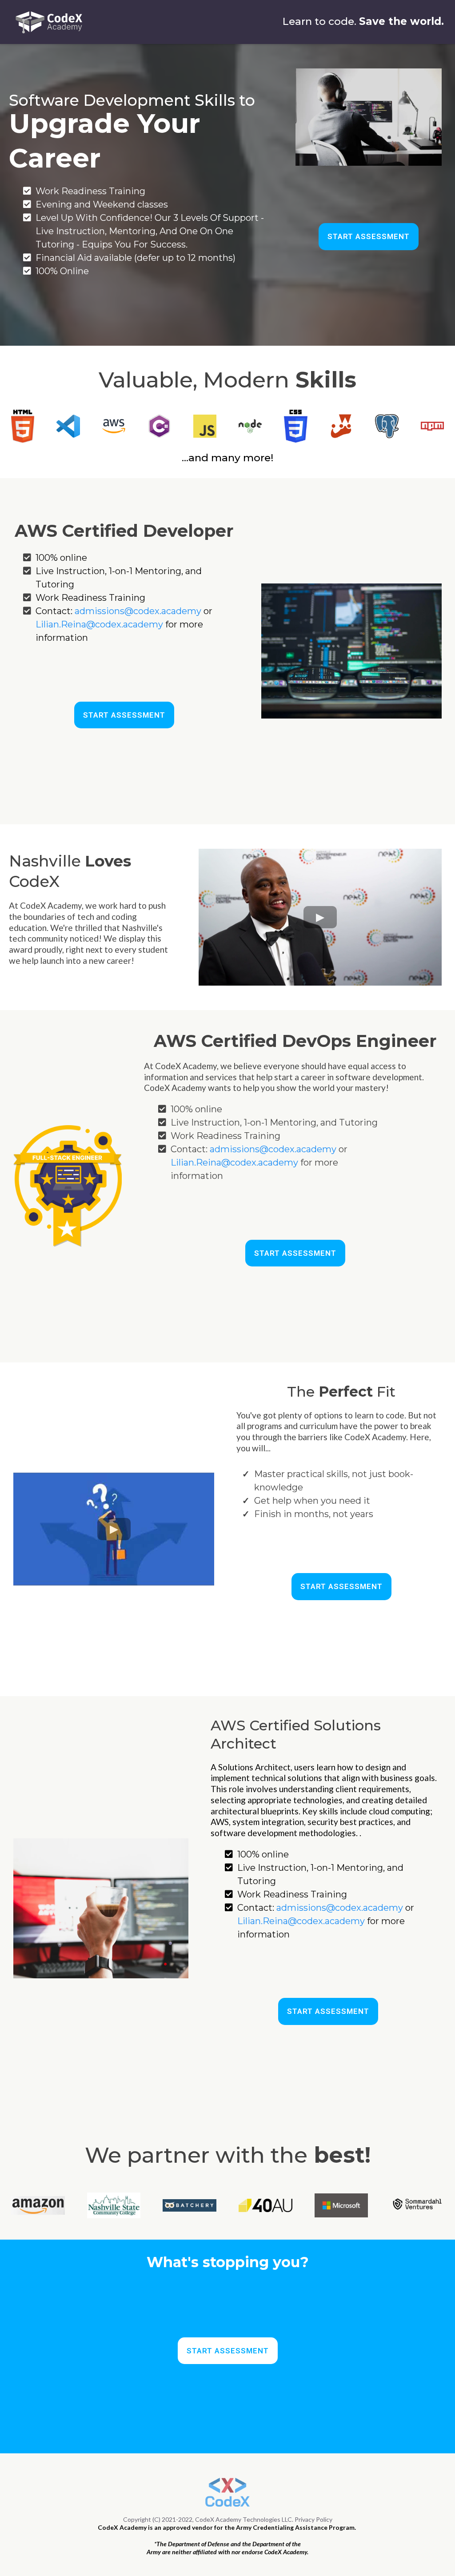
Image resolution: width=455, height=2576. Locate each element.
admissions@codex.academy (138, 611)
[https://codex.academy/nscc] (114, 2206)
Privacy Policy (313, 2519)
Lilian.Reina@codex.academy (99, 624)
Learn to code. (319, 21)
